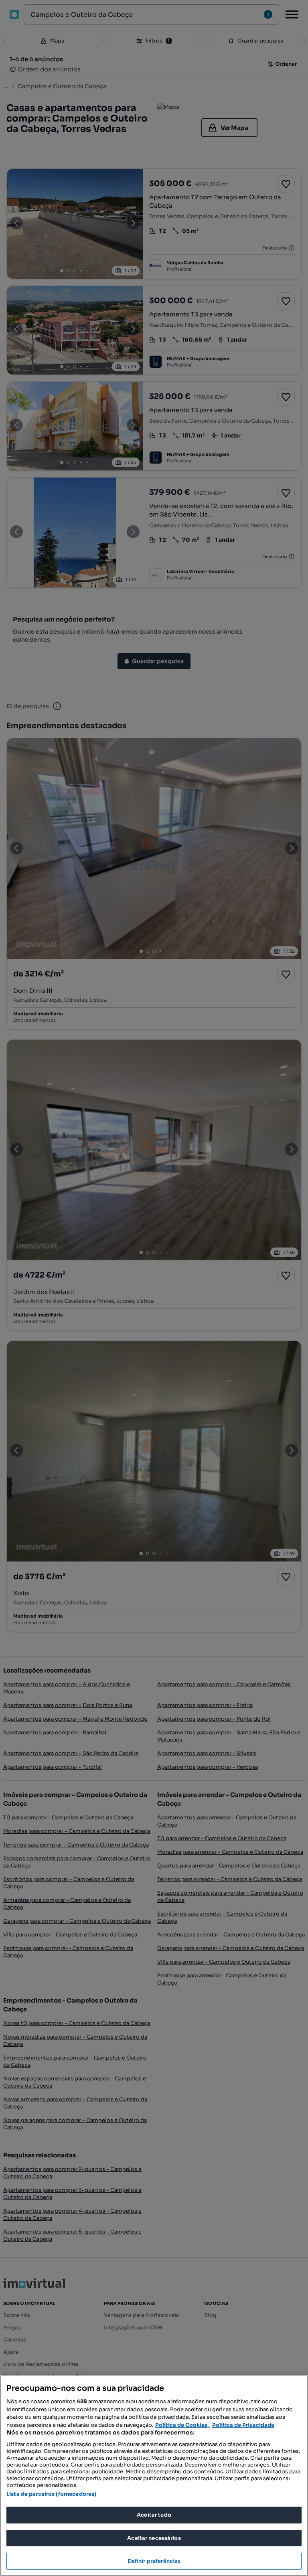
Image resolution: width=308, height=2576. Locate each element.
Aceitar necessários (154, 2538)
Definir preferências (154, 2561)
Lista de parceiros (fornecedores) (51, 2494)
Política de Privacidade (243, 2425)
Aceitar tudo (154, 2515)
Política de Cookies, (183, 2425)
